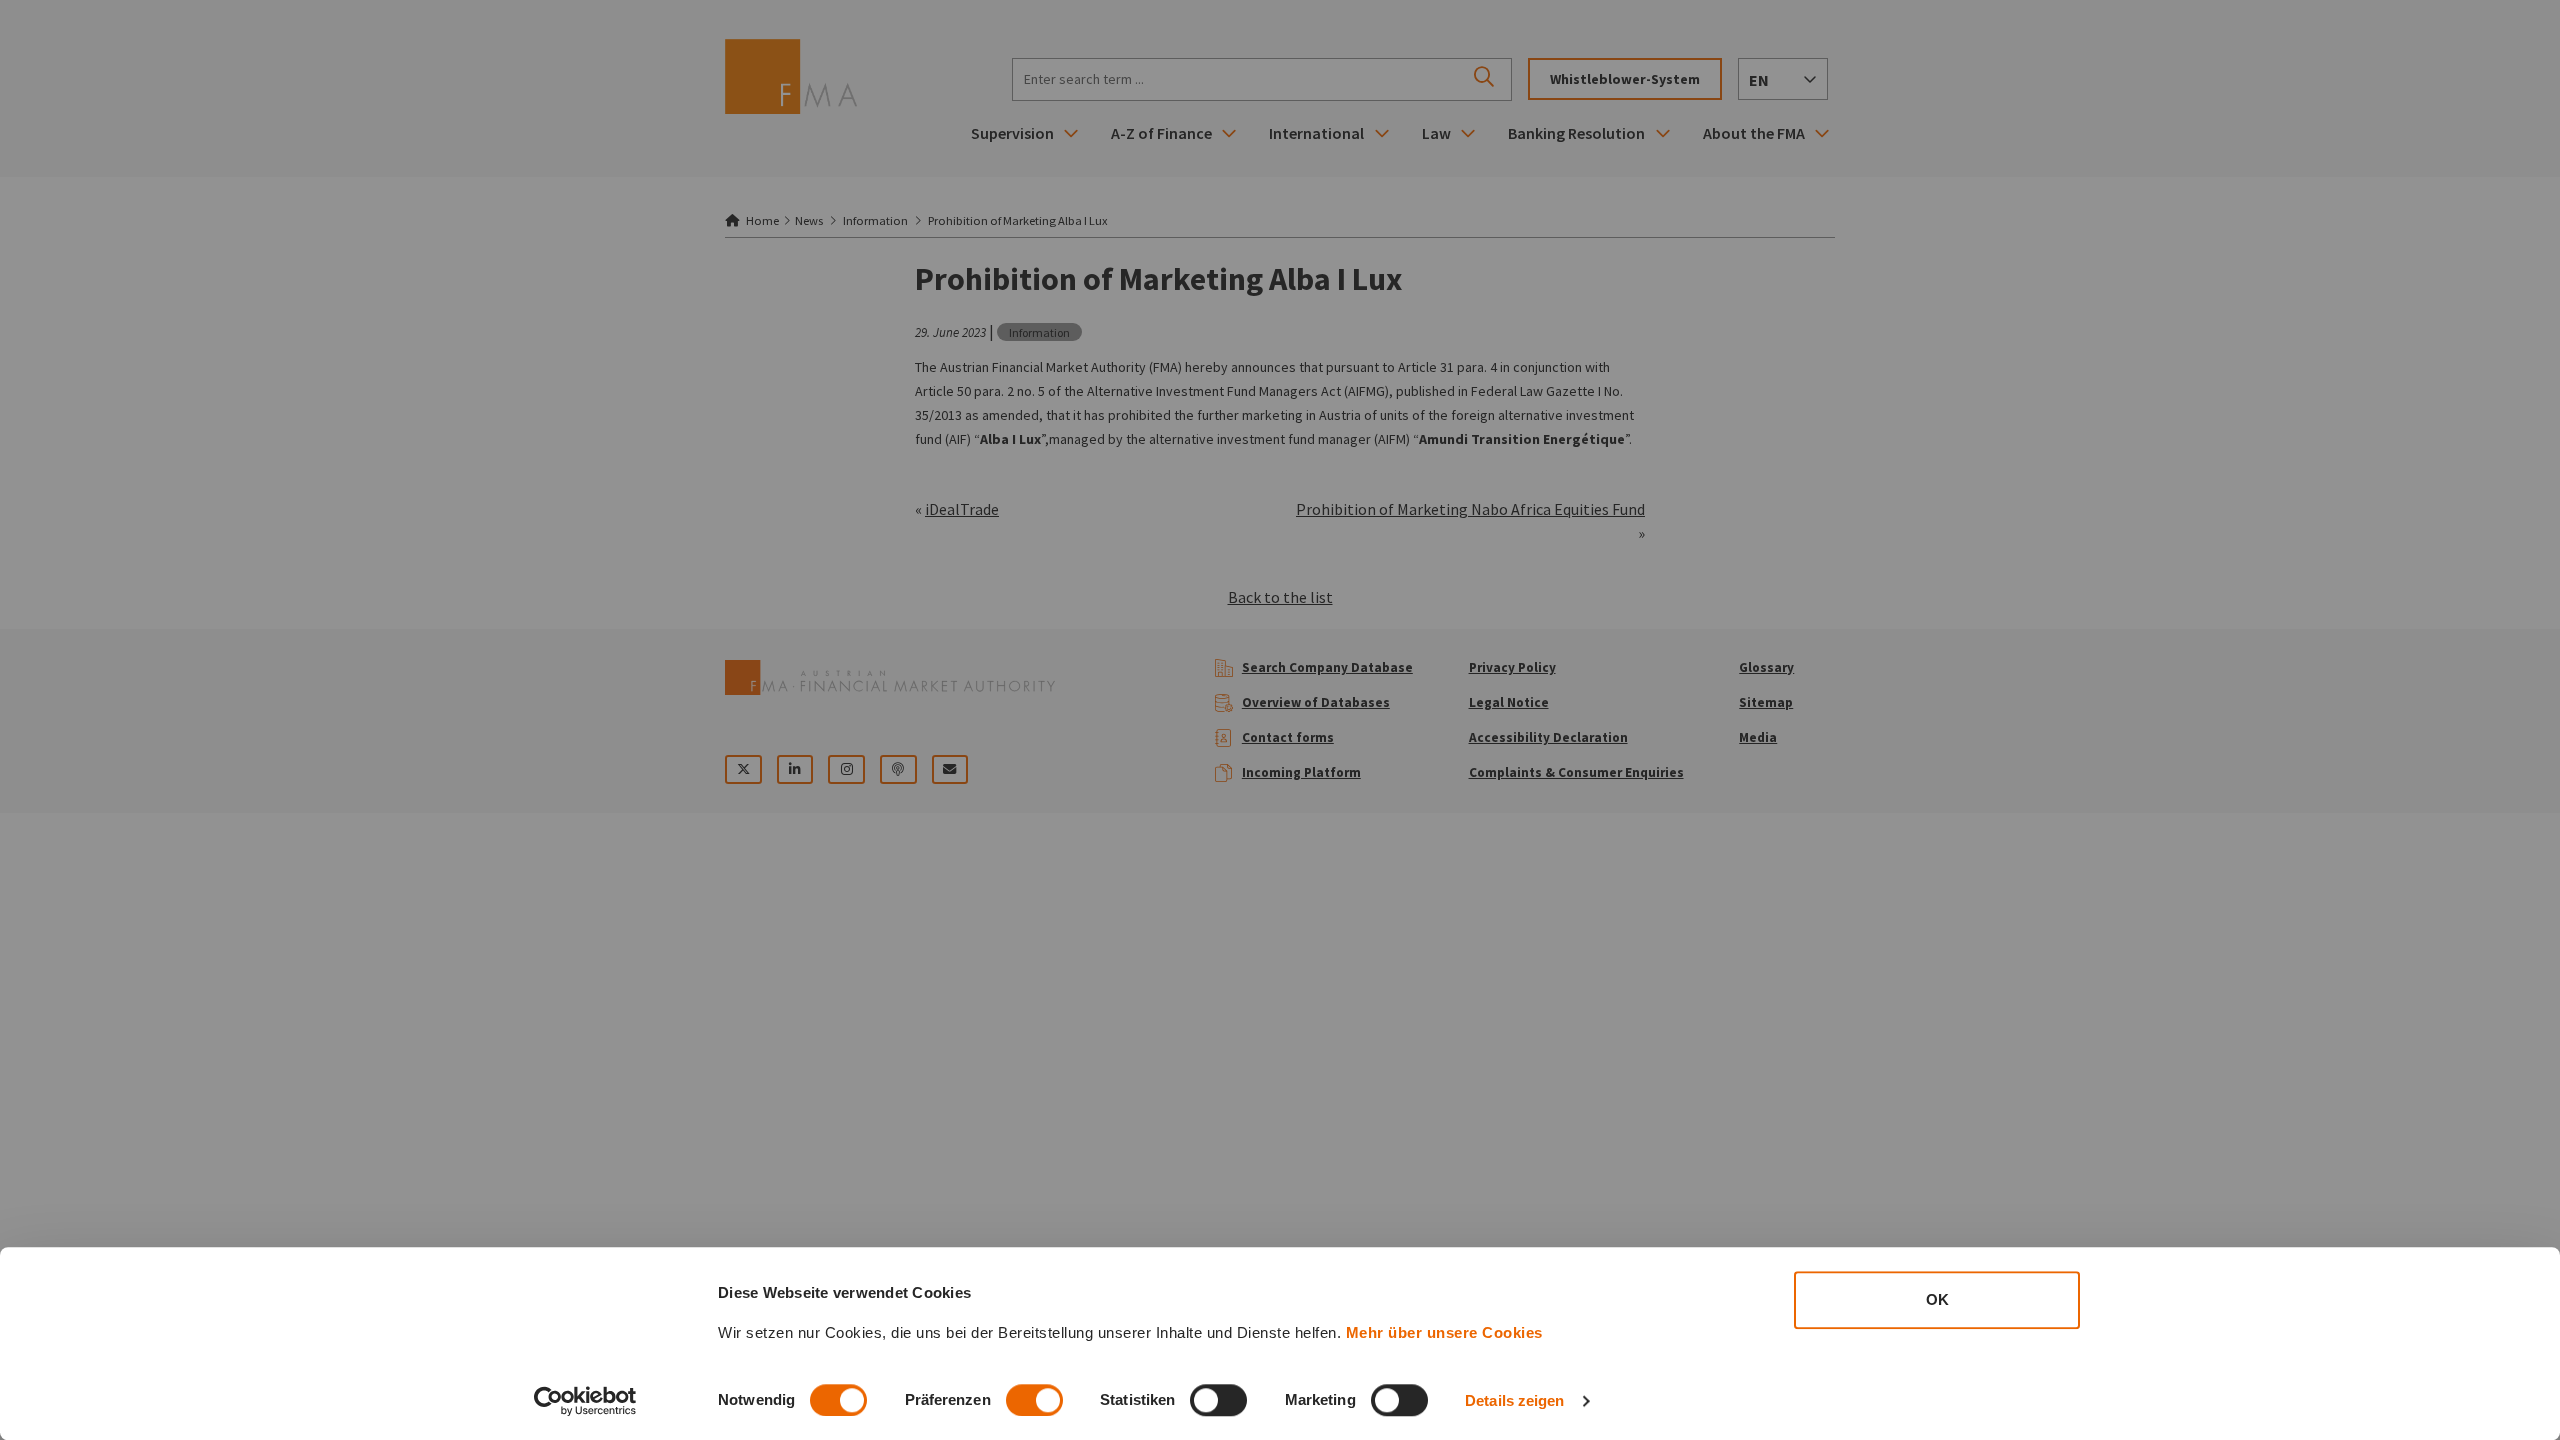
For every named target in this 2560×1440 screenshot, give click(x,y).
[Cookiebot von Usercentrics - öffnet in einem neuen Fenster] (585, 1401)
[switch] (1034, 1400)
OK (1937, 1299)
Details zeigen (1514, 1400)
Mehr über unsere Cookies (1444, 1332)
